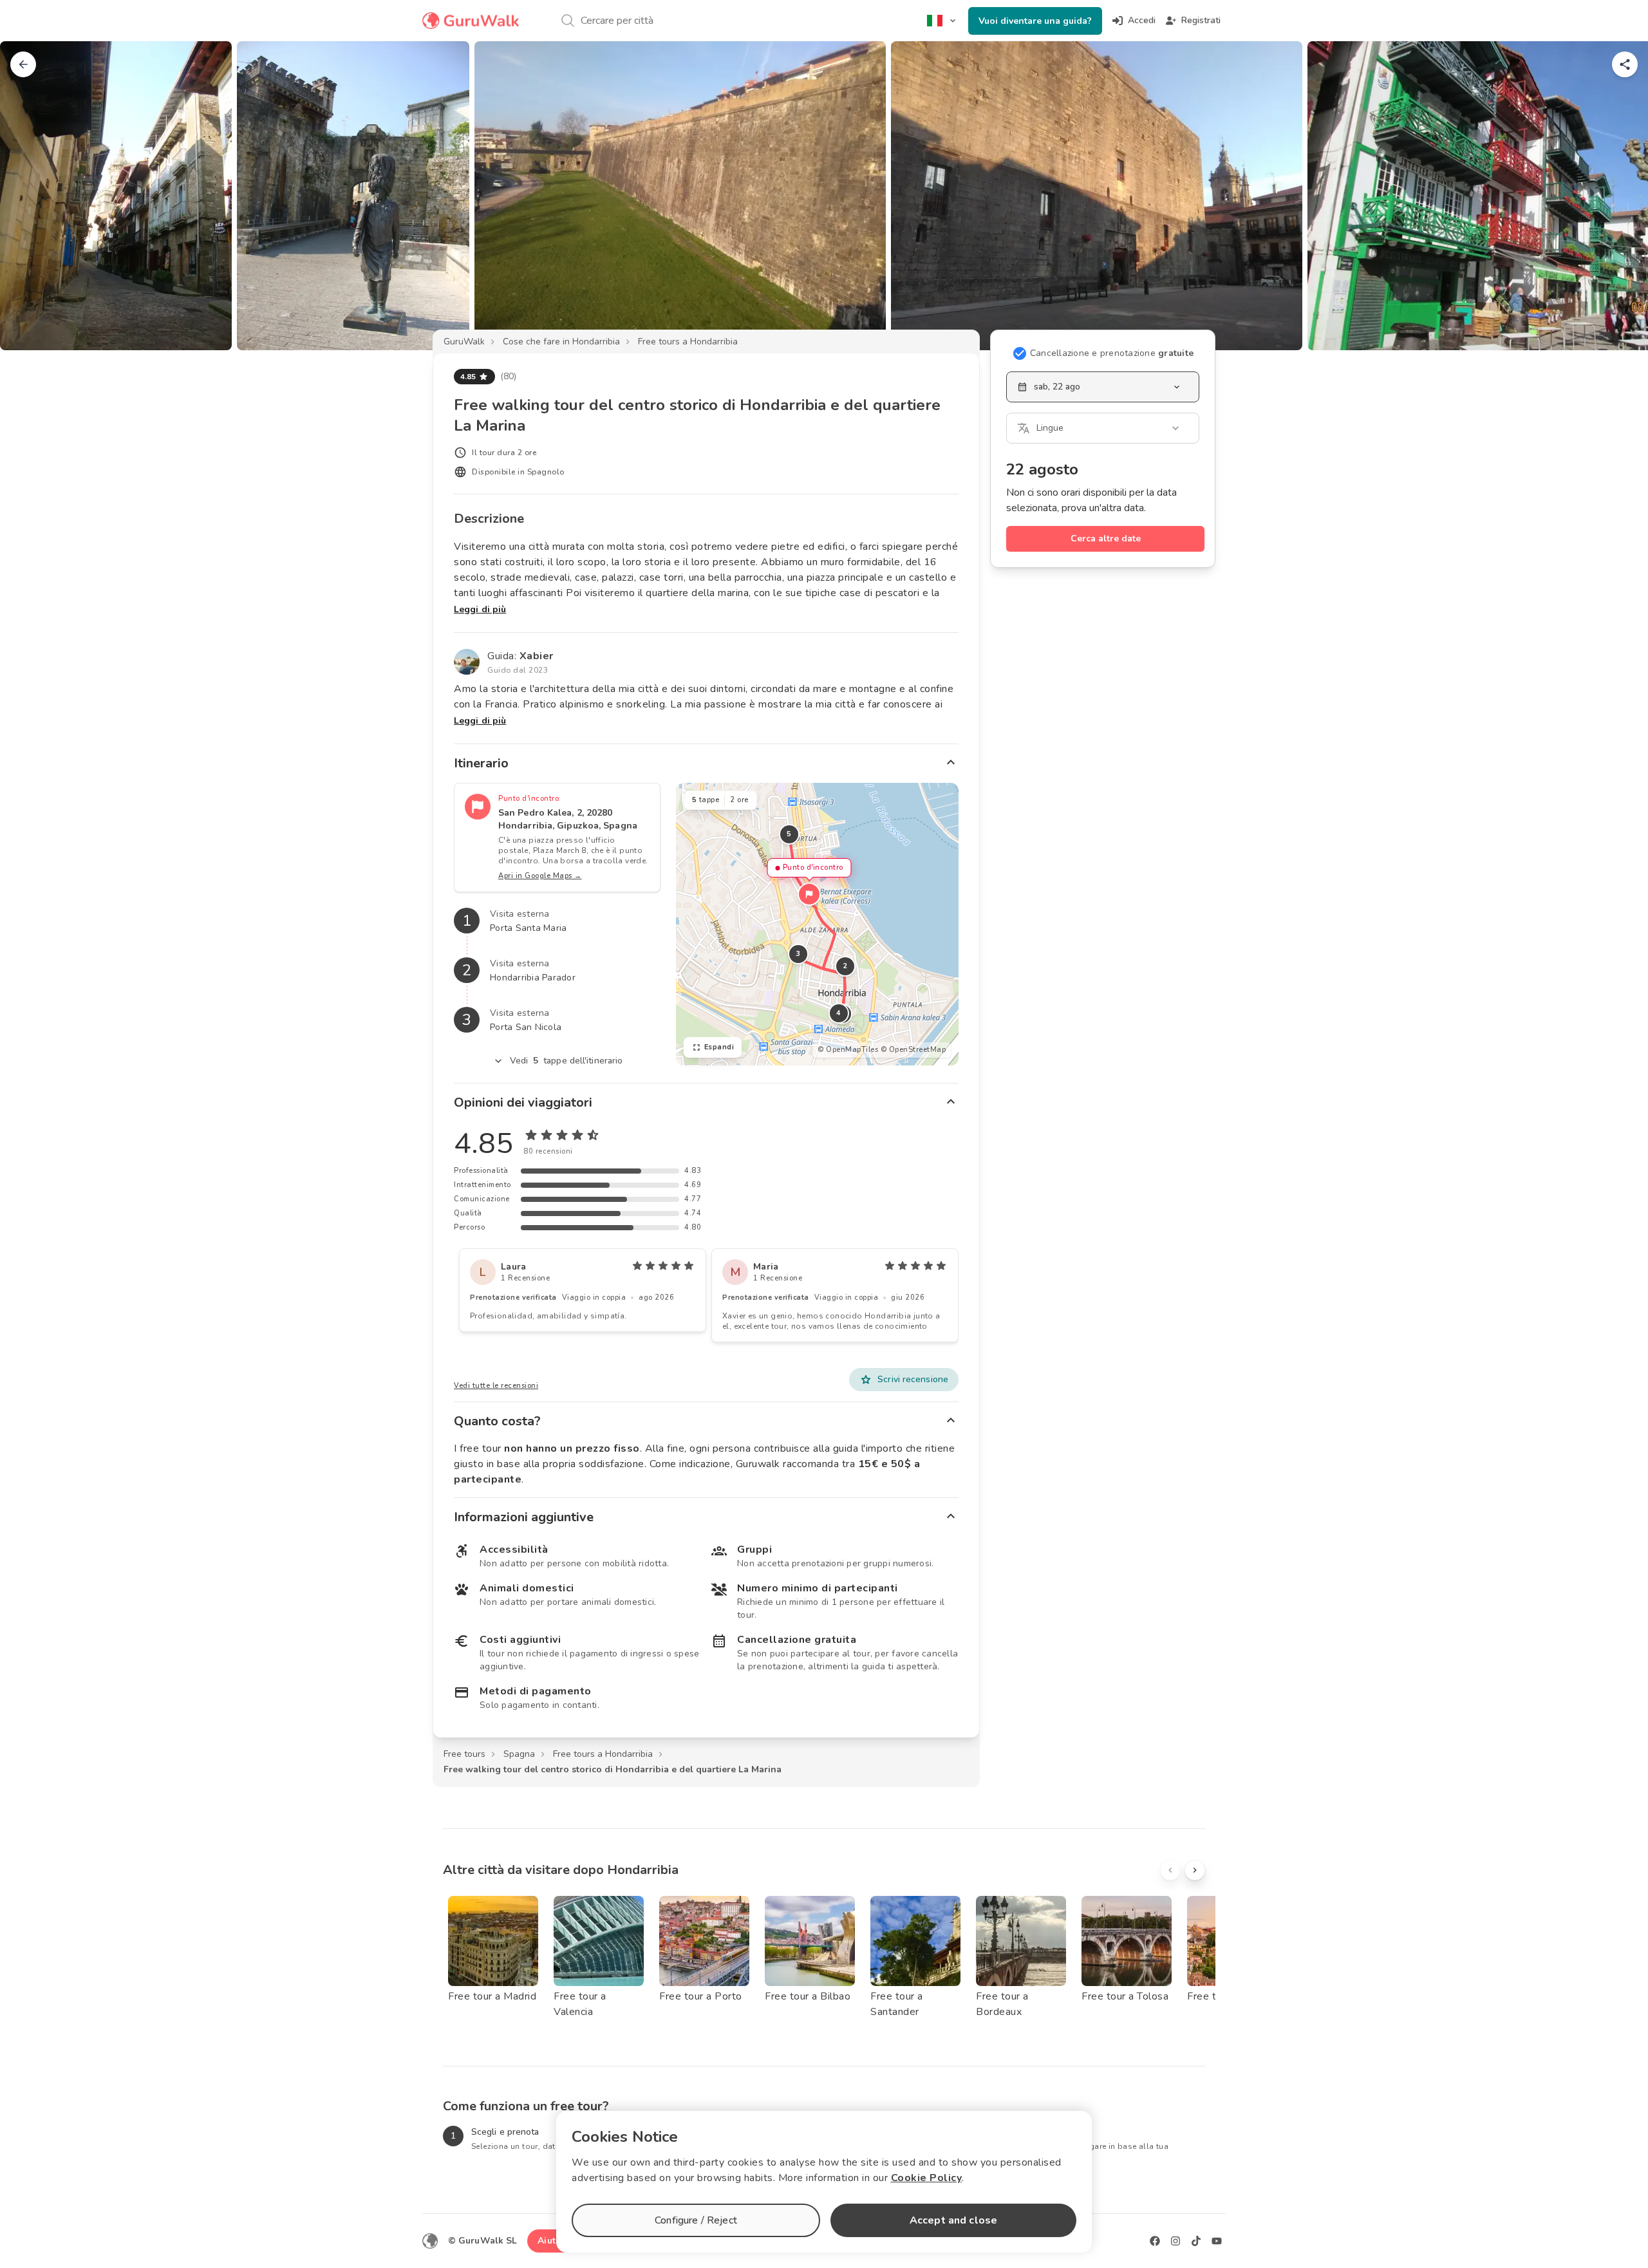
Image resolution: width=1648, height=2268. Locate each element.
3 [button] (798, 954)
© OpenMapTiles (848, 1050)
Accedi (1142, 20)
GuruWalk (464, 342)
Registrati (1201, 20)
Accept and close (953, 2220)
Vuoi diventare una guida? (1035, 21)
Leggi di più (480, 609)
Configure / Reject (696, 2220)
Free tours (464, 1754)
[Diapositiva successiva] (1617, 196)
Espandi (719, 1047)
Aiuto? (552, 2241)
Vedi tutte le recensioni (496, 1386)
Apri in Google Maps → (540, 876)
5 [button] (789, 834)
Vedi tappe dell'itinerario (566, 1061)
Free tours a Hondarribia (688, 342)
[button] (809, 894)
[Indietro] (23, 64)
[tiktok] (1196, 2241)
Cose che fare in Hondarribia (561, 342)
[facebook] (1155, 2241)
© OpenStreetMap (913, 1050)
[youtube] (1217, 2241)
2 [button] (845, 966)
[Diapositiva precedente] (31, 196)
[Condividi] (1625, 64)
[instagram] (1175, 2241)
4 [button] (839, 1013)
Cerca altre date (1106, 539)
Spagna (519, 1754)
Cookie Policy (927, 2178)
